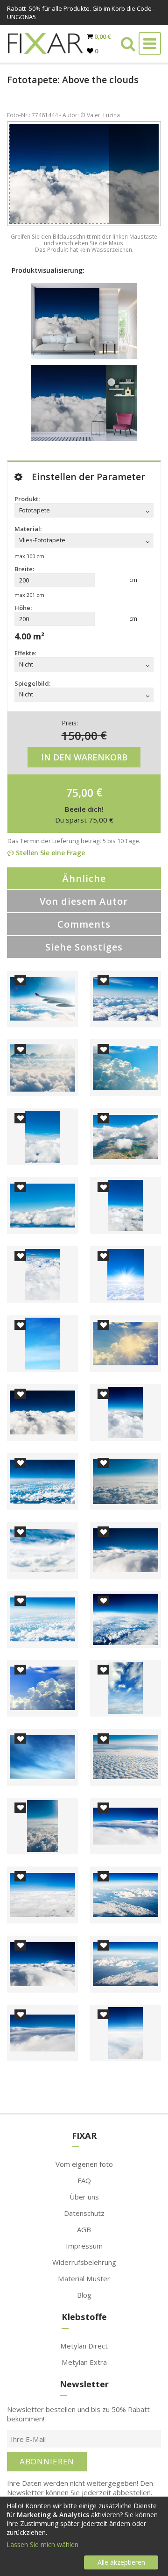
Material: (28, 529)
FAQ (84, 2180)
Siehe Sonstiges (84, 947)
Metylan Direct (84, 2346)
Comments (84, 924)
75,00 (80, 792)
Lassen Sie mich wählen (42, 2544)
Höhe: (23, 608)
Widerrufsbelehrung (84, 2262)
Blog (84, 2295)
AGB (84, 2229)
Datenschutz (84, 2213)
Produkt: (27, 499)
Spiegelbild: (32, 683)
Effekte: (25, 653)
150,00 (80, 735)
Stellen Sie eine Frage (49, 853)
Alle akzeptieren (121, 2562)
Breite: (24, 569)
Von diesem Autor (84, 901)
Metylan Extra (84, 2362)
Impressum (84, 2246)
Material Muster (84, 2278)
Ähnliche (84, 878)
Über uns (84, 2197)
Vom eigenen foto (84, 2164)
